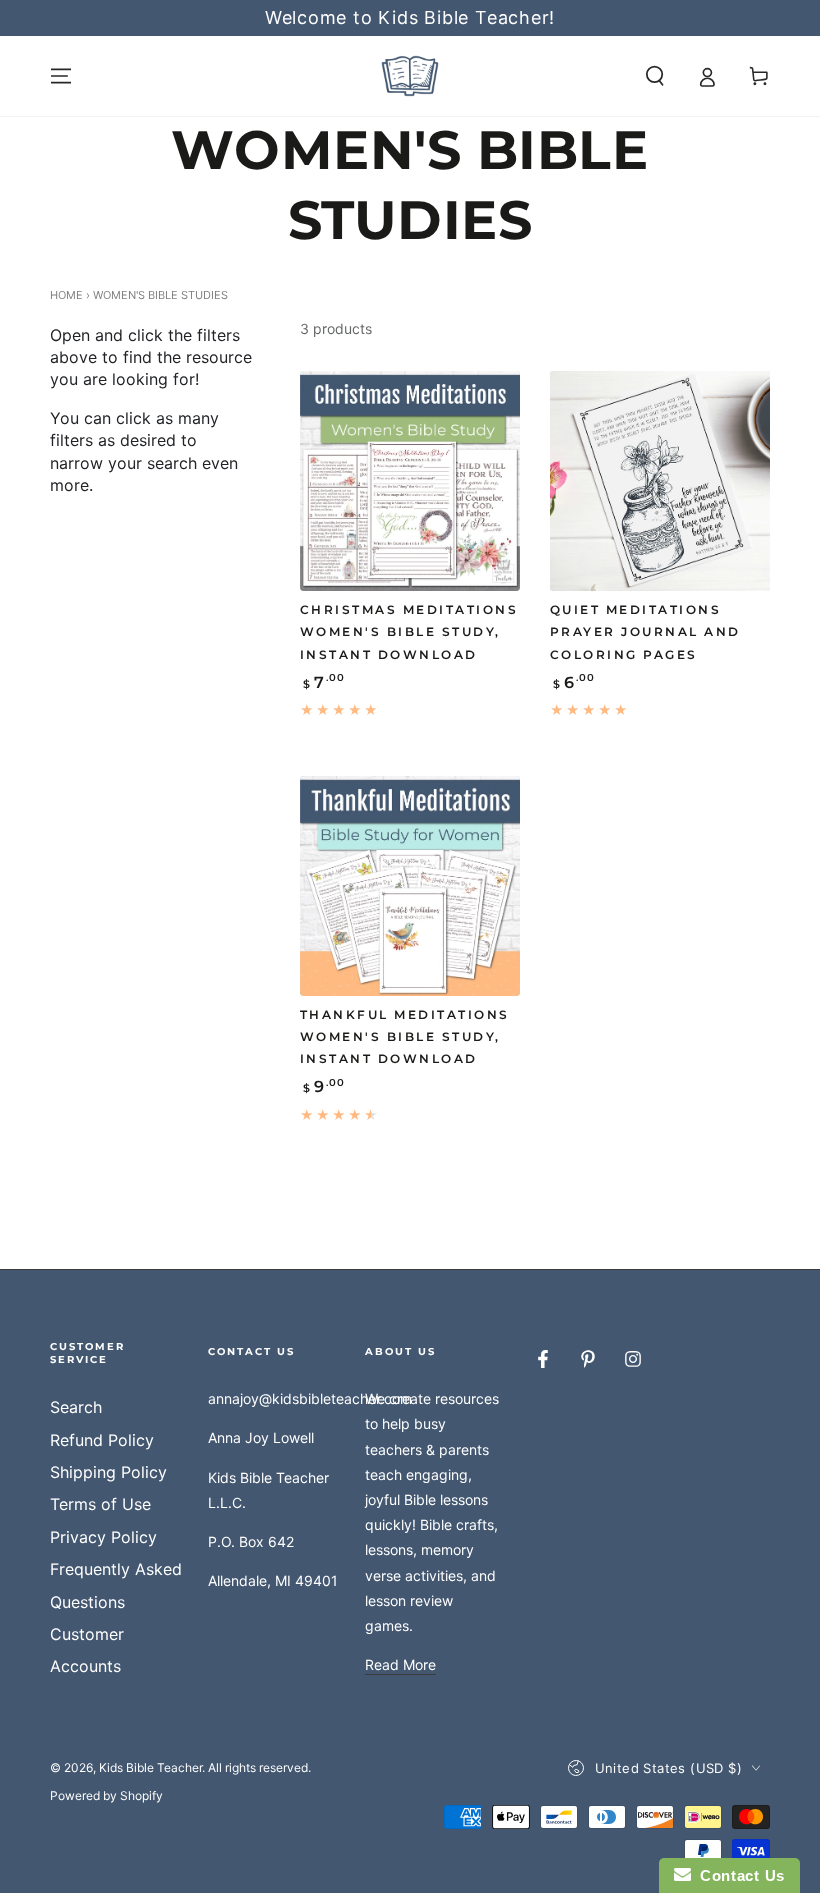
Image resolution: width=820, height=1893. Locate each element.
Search (76, 1407)
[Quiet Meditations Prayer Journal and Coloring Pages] (660, 481)
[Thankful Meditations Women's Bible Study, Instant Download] (410, 886)
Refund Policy (102, 1440)
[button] (655, 76)
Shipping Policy (108, 1472)
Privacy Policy (103, 1537)
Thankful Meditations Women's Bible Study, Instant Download (405, 1037)
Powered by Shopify (106, 1795)
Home (66, 295)
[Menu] (61, 76)
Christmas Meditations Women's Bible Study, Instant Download (409, 632)
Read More (400, 1664)
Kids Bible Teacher (150, 1767)
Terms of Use (100, 1504)
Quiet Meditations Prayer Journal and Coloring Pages (645, 632)
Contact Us (738, 1875)
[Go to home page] (410, 76)
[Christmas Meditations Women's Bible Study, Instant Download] (410, 481)
